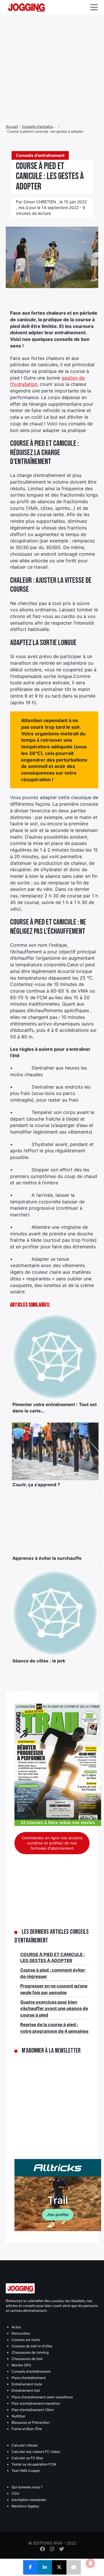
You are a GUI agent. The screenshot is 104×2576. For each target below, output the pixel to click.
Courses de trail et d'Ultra (32, 2346)
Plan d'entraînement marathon (36, 2403)
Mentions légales (25, 2506)
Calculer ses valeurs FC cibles (36, 2452)
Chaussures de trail (27, 2359)
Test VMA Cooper (26, 2471)
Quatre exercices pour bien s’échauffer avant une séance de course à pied (54, 2008)
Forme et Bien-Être (27, 2429)
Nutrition (18, 2416)
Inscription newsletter (29, 2500)
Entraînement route (27, 2384)
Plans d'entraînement (29, 2378)
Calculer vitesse (25, 2445)
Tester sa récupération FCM (34, 2464)
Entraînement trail (26, 2390)
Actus (16, 2327)
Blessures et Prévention (31, 2422)
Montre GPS (21, 2365)
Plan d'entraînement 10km (33, 2410)
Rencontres (21, 2333)
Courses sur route (26, 2340)
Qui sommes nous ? (27, 2487)
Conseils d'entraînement (31, 2371)
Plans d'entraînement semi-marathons (42, 2397)
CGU (15, 2493)
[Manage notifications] (90, 2563)
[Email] (74, 2567)
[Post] (59, 2567)
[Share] (30, 2567)
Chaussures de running (30, 2352)
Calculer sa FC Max (27, 2458)
